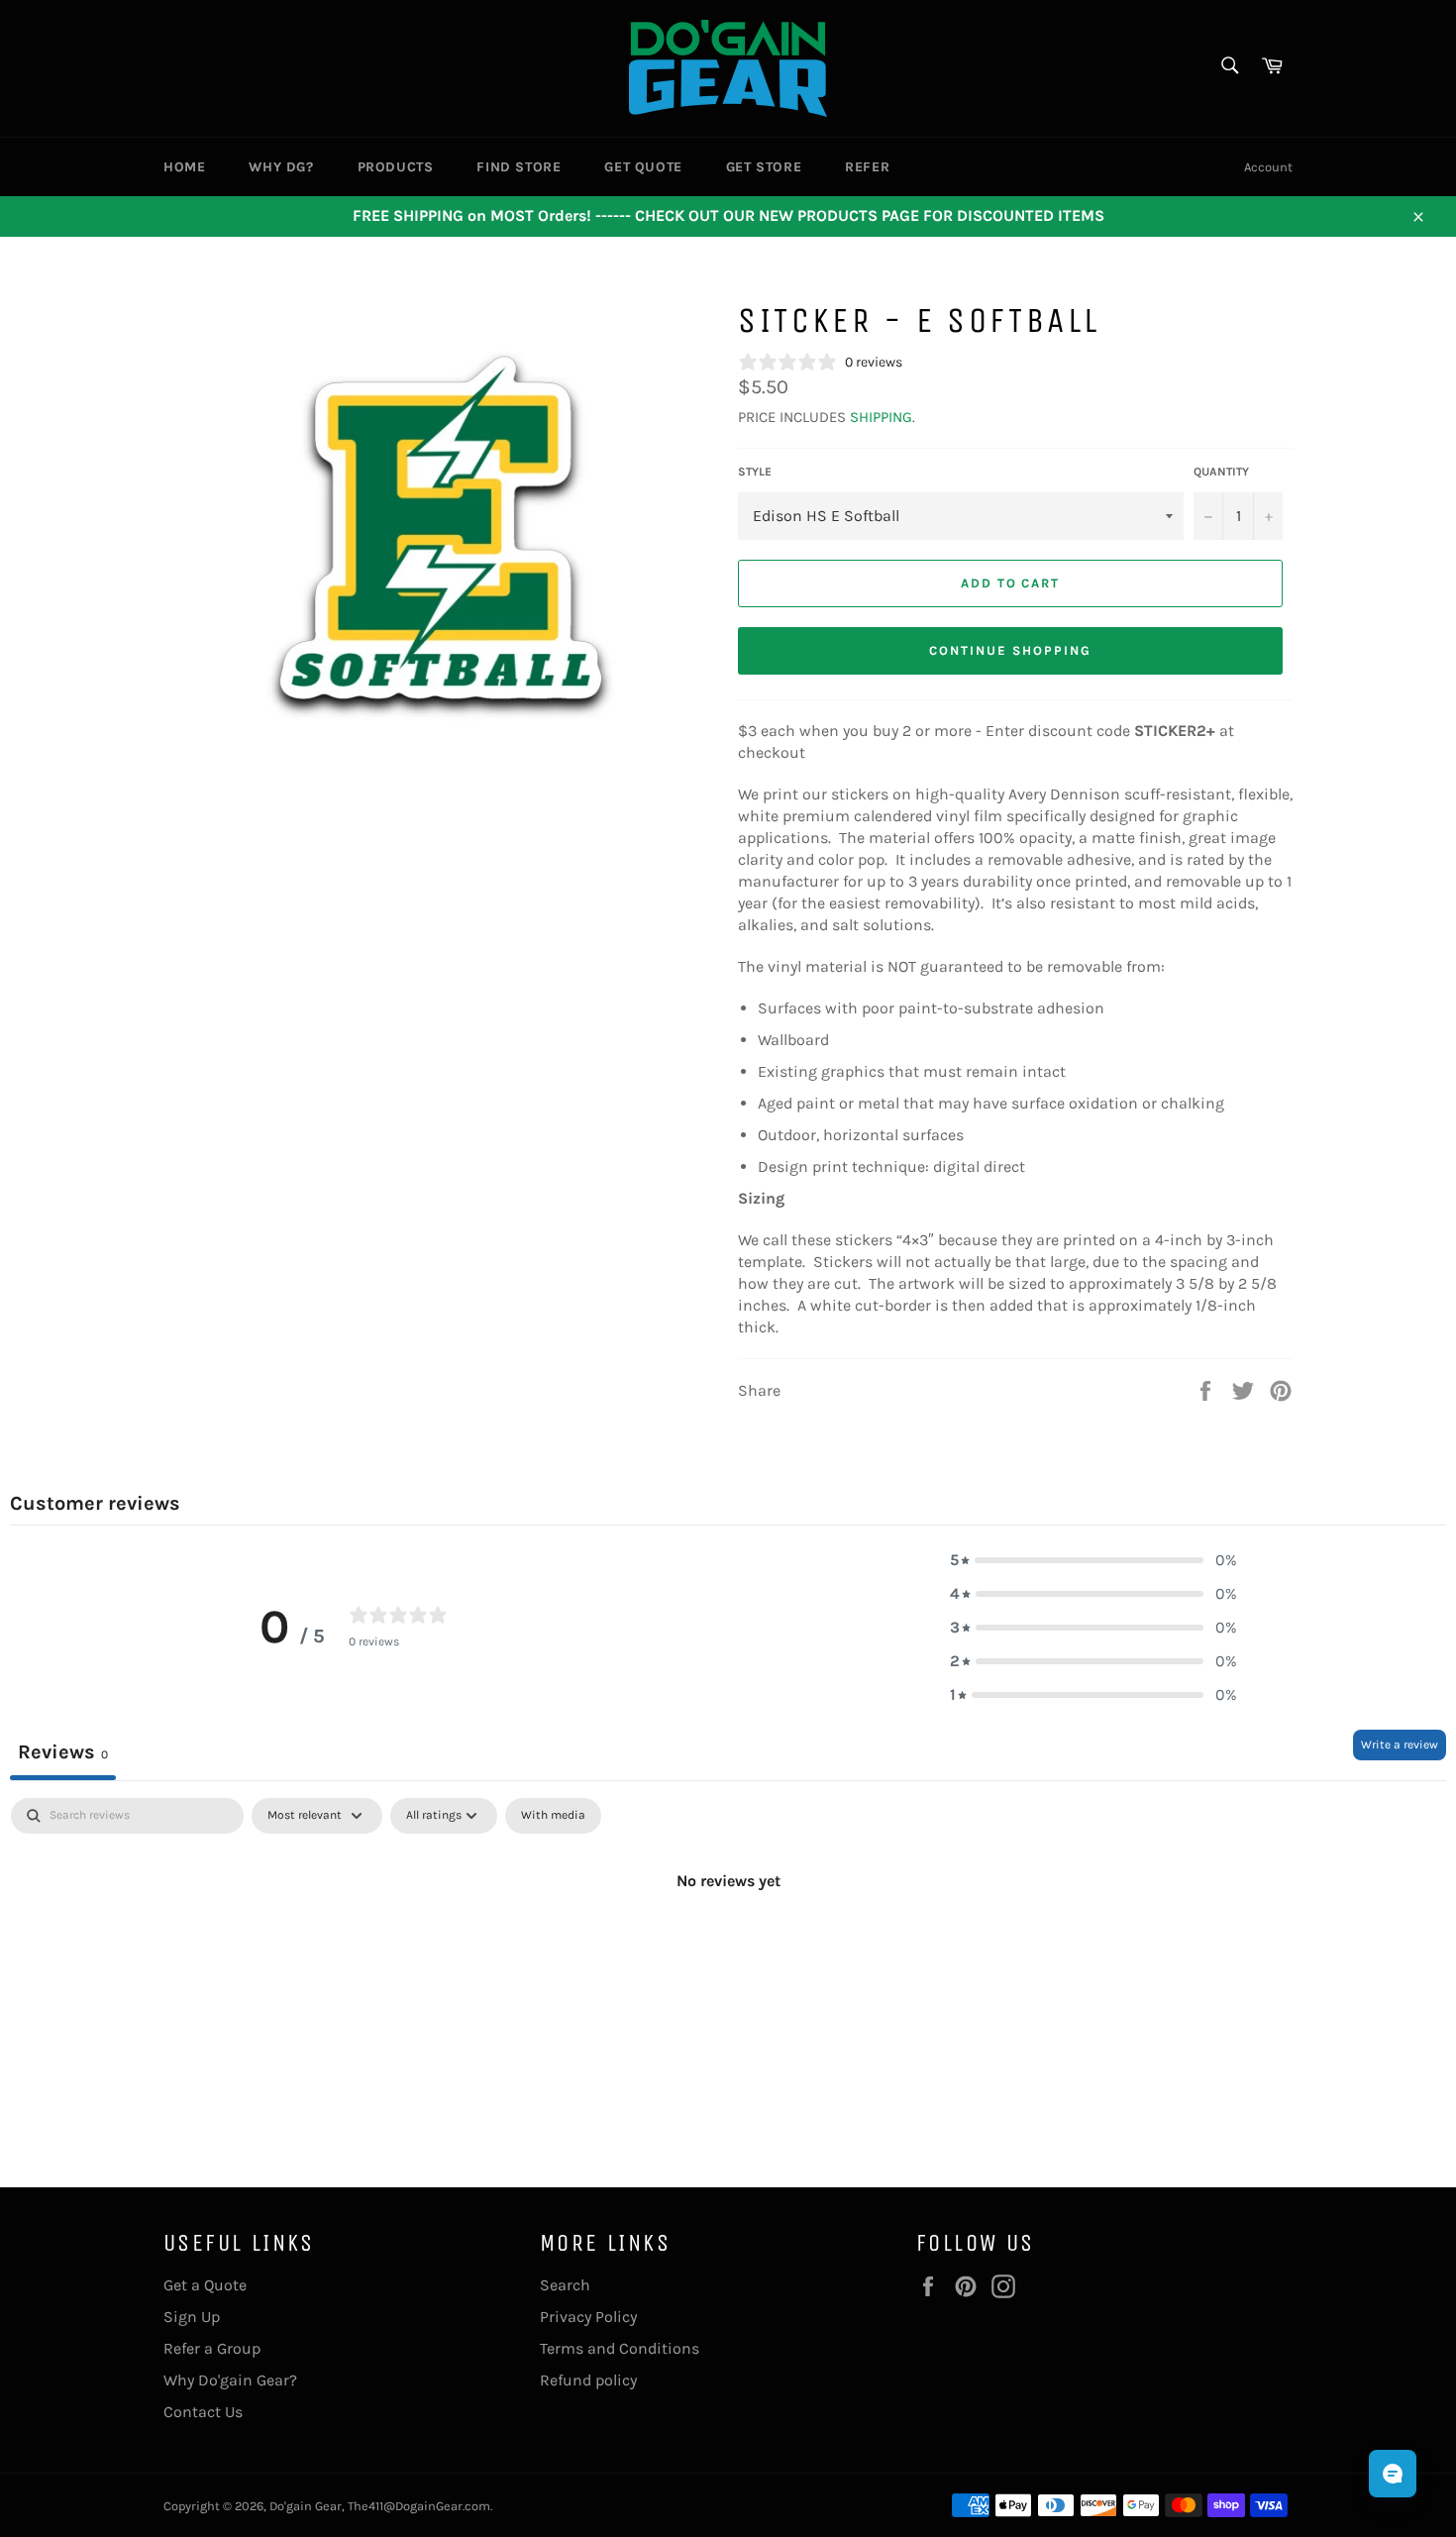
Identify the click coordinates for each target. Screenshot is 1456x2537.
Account (1268, 167)
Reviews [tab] (63, 1752)
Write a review (1400, 1744)
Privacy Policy (588, 2317)
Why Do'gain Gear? (230, 2380)
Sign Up (192, 2317)
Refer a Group (212, 2348)
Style (755, 472)
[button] (1093, 1560)
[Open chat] (1393, 2474)
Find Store (519, 167)
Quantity (1221, 472)
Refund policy (588, 2380)
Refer (867, 167)
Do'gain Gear (306, 2506)
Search (565, 2285)
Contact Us (203, 2412)
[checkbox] (553, 1816)
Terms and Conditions (620, 2348)
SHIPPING (881, 417)
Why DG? (281, 167)
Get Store (764, 167)
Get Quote (643, 167)
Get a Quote (205, 2285)
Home (184, 167)
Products (396, 167)
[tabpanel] (728, 1948)
